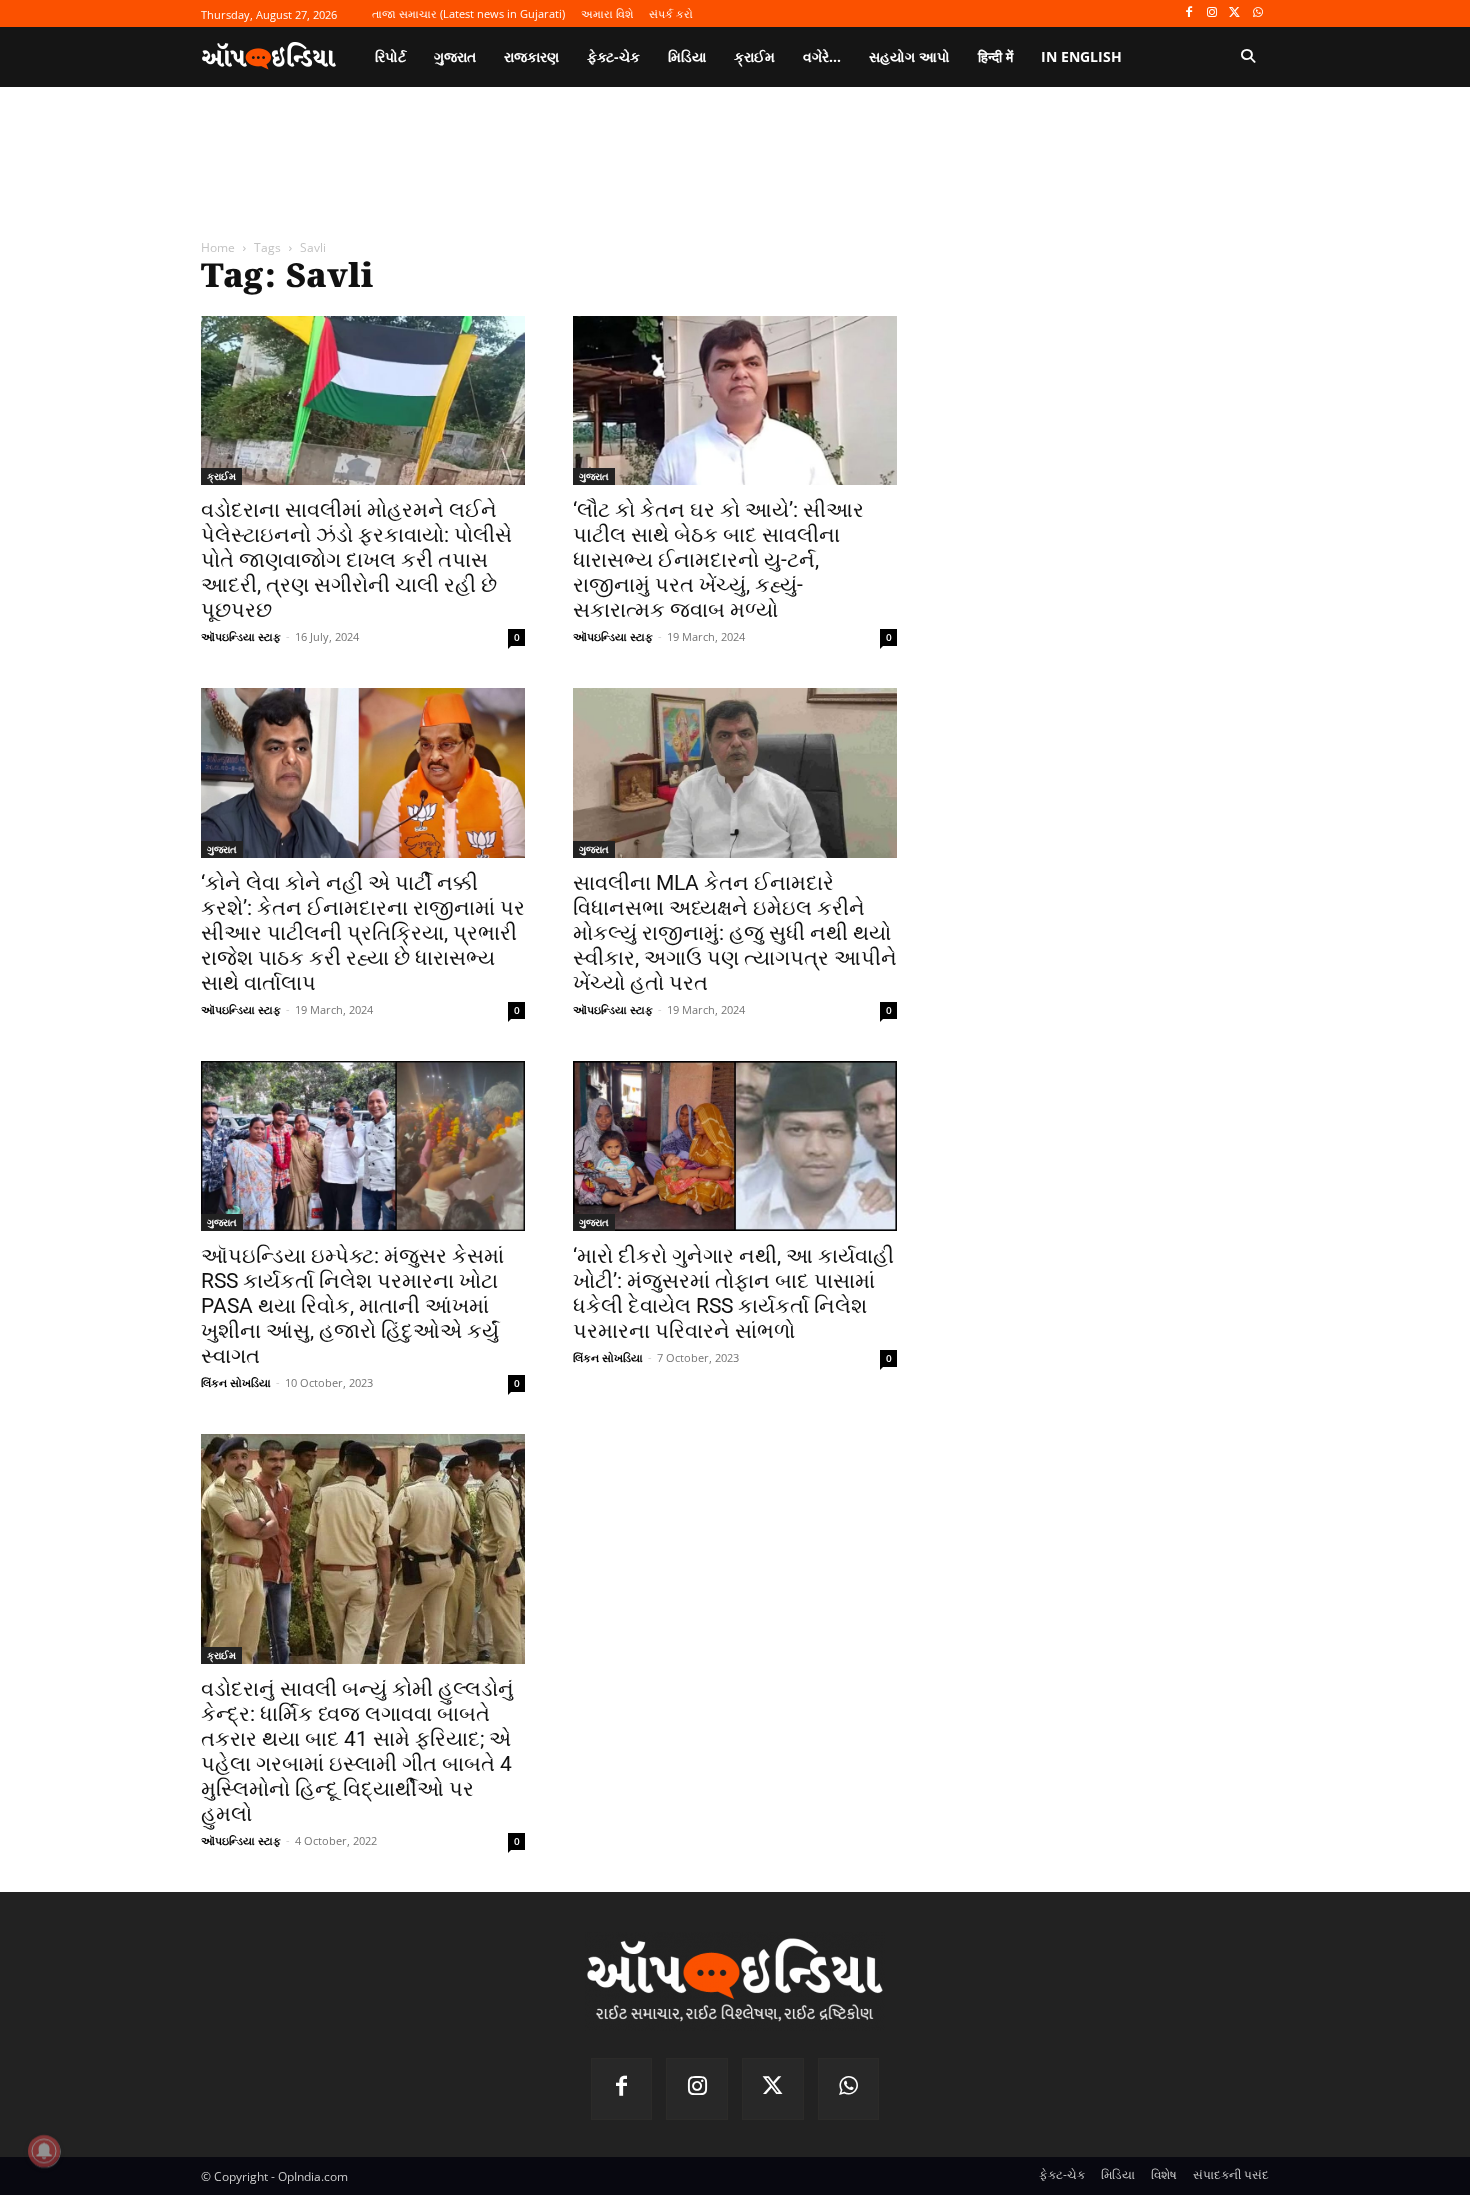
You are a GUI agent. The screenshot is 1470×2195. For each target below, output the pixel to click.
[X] (1234, 13)
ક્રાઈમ (221, 476)
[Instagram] (1212, 13)
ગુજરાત (594, 476)
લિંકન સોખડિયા (236, 1382)
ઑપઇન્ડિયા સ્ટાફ (241, 636)
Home (218, 247)
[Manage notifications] (44, 2151)
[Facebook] (1189, 13)
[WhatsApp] (1257, 13)
